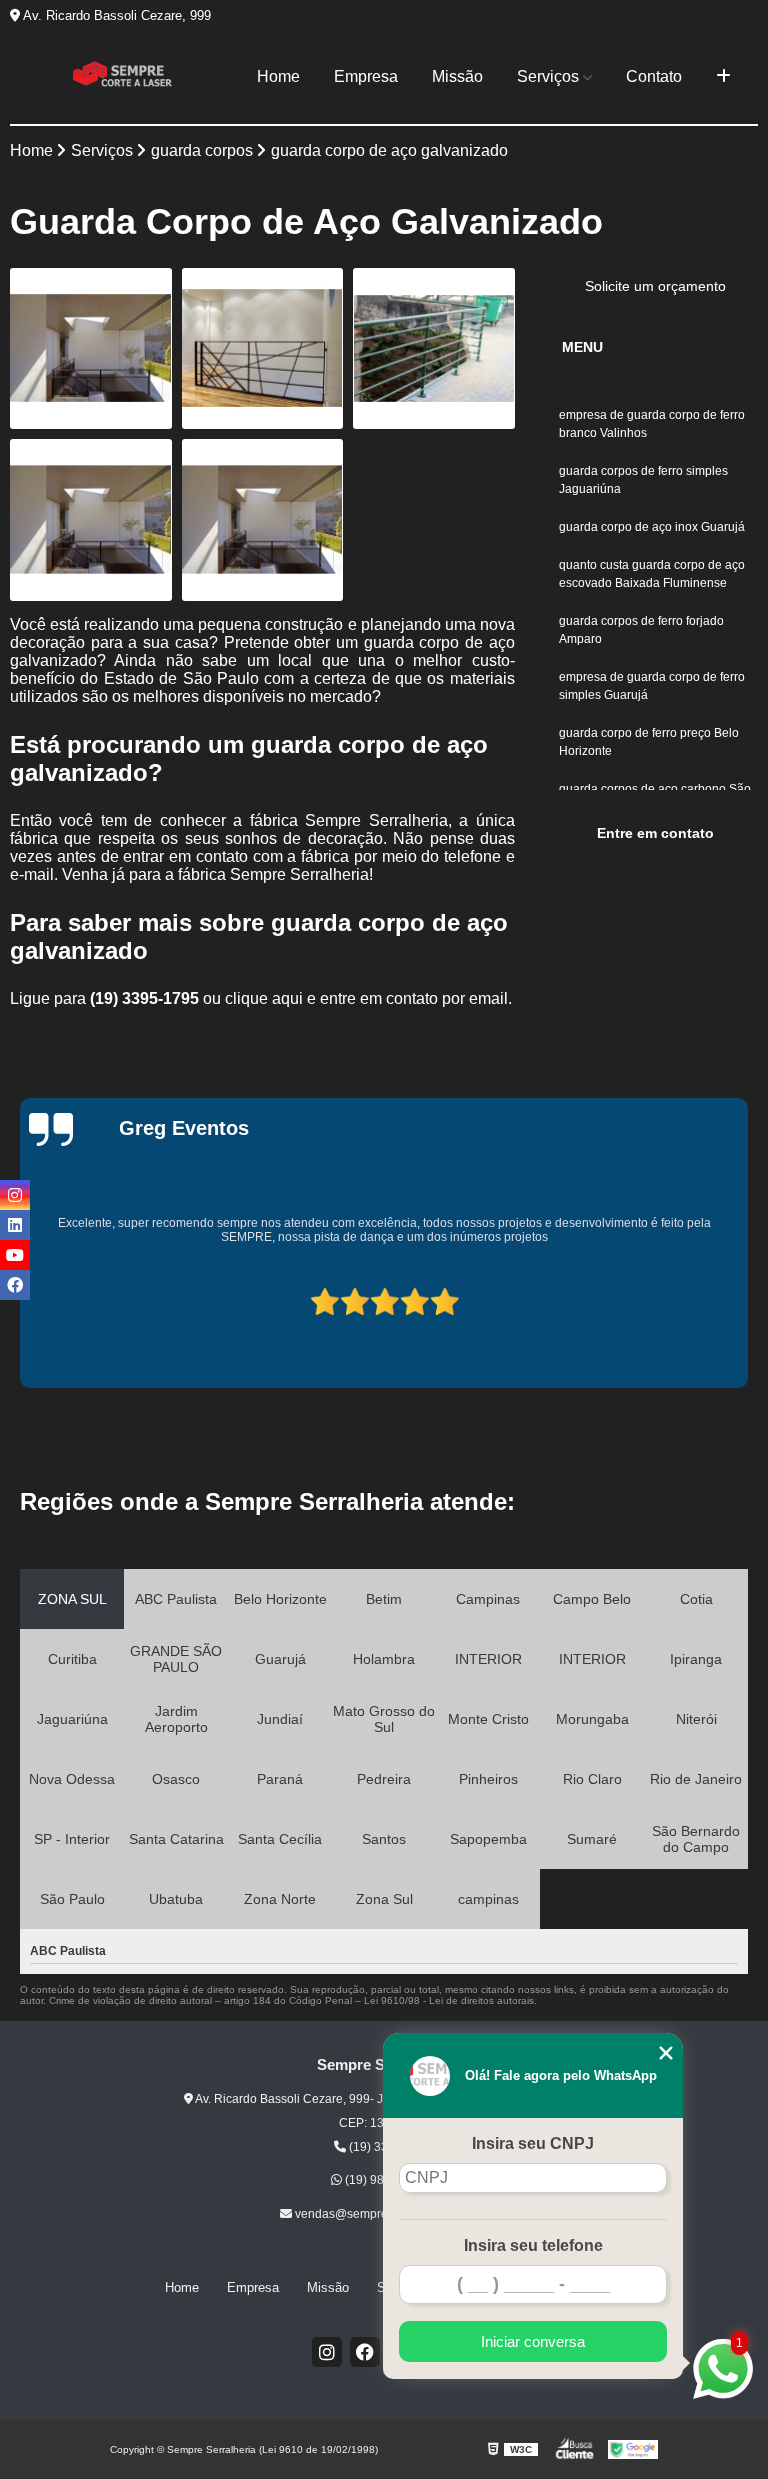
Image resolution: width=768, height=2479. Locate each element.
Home (278, 76)
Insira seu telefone (533, 2245)
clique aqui (264, 998)
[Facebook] (365, 2352)
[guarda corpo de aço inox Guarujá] (434, 349)
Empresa (366, 76)
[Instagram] (327, 2352)
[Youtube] (15, 1255)
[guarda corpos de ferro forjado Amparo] (263, 520)
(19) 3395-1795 (146, 998)
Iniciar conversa (533, 2341)
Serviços (548, 76)
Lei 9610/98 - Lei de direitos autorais (449, 2000)
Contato (654, 76)
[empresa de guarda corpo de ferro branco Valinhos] (91, 349)
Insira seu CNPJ (533, 2143)
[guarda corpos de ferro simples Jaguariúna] (263, 349)
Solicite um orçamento (655, 286)
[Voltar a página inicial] (122, 77)
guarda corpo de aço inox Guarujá (652, 527)
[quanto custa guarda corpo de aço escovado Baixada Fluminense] (91, 520)
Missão (457, 76)
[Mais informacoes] (723, 77)
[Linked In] (15, 1225)
